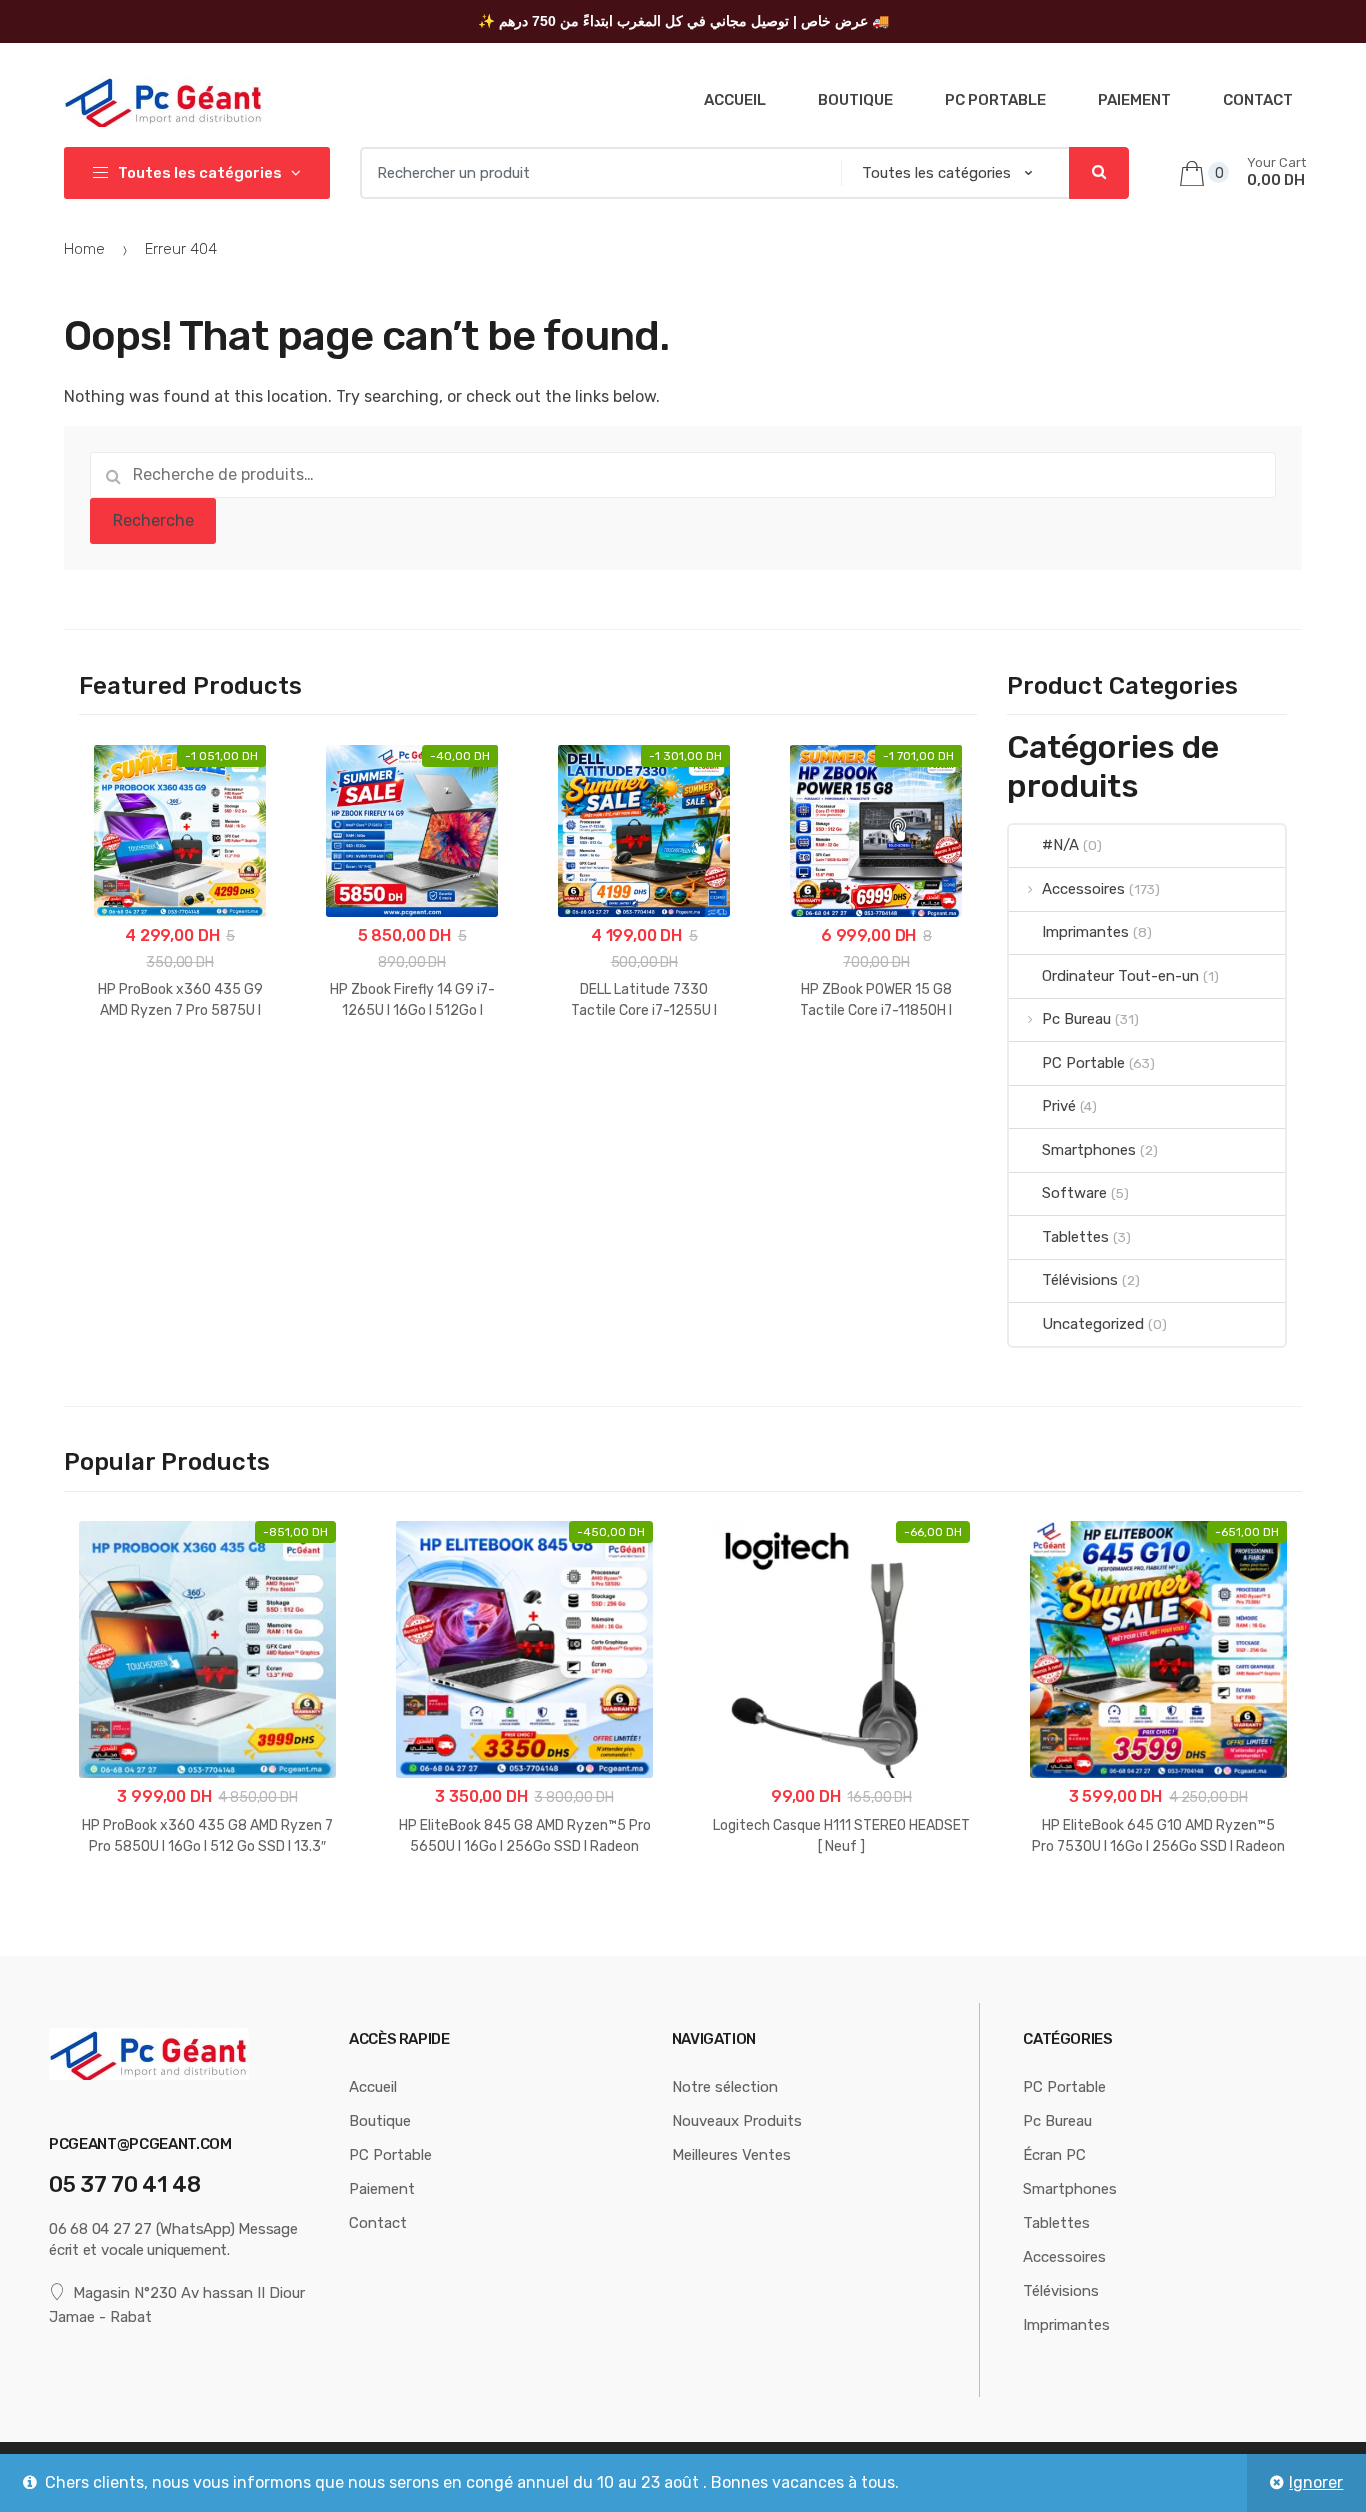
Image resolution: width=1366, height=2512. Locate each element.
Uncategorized (1092, 1324)
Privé (1058, 1106)
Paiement (1134, 100)
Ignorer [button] (1316, 2482)
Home (84, 249)
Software (1074, 1193)
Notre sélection (725, 2087)
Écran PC (1054, 2155)
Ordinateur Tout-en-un (1120, 976)
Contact (1258, 100)
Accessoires (1083, 889)
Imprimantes (1085, 932)
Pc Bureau (1076, 1019)
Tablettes (1075, 1237)
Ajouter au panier (180, 1074)
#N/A (1060, 845)
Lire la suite (524, 1909)
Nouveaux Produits (737, 2121)
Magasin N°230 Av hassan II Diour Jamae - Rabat (177, 2305)
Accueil (735, 100)
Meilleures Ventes (731, 2155)
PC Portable (995, 100)
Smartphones (1088, 1150)
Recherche (153, 520)
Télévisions (1079, 1280)
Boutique (855, 100)
